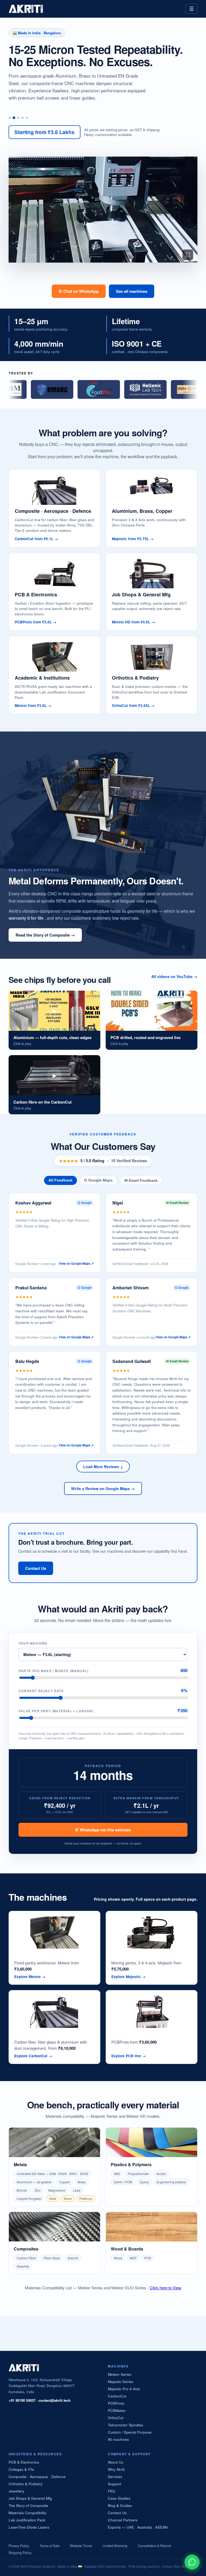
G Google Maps (98, 1180)
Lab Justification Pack (27, 2520)
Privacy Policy (19, 2546)
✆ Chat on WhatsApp (79, 291)
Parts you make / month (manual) (54, 1671)
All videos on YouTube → (174, 976)
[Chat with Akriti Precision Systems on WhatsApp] (192, 2562)
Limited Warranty (115, 2546)
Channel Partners (123, 2520)
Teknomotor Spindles (126, 2425)
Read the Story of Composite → (45, 935)
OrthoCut (116, 2418)
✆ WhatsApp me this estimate (103, 1830)
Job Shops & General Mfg (30, 2498)
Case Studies (119, 2498)
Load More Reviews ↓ (103, 1467)
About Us (116, 2462)
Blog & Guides (120, 2505)
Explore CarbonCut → (33, 2056)
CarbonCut (117, 2396)
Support (115, 2484)
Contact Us (36, 1568)
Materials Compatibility (27, 2513)
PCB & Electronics (24, 2462)
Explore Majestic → (128, 1977)
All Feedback (60, 1180)
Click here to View (165, 2288)
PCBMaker (117, 2410)
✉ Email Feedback (141, 1181)
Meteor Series (120, 2374)
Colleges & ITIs (21, 2469)
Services (115, 2477)
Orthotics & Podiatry (25, 2484)
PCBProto (116, 2403)
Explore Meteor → (30, 1977)
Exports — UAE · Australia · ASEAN (138, 2527)
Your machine (33, 1643)
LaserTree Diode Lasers (29, 2527)
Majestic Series (121, 2382)
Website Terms (81, 2546)
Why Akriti (116, 2469)
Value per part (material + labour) (56, 1711)
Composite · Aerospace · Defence (37, 2477)
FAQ (111, 2491)
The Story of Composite (28, 2505)
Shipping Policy (20, 2553)
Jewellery (16, 2491)
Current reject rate (41, 1691)
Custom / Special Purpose (130, 2432)
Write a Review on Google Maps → (103, 1488)
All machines (118, 2439)
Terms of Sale (49, 2546)
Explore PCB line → (129, 2056)
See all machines (132, 291)
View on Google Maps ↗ (76, 1264)
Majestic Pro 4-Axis (124, 2389)
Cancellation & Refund (154, 2546)
